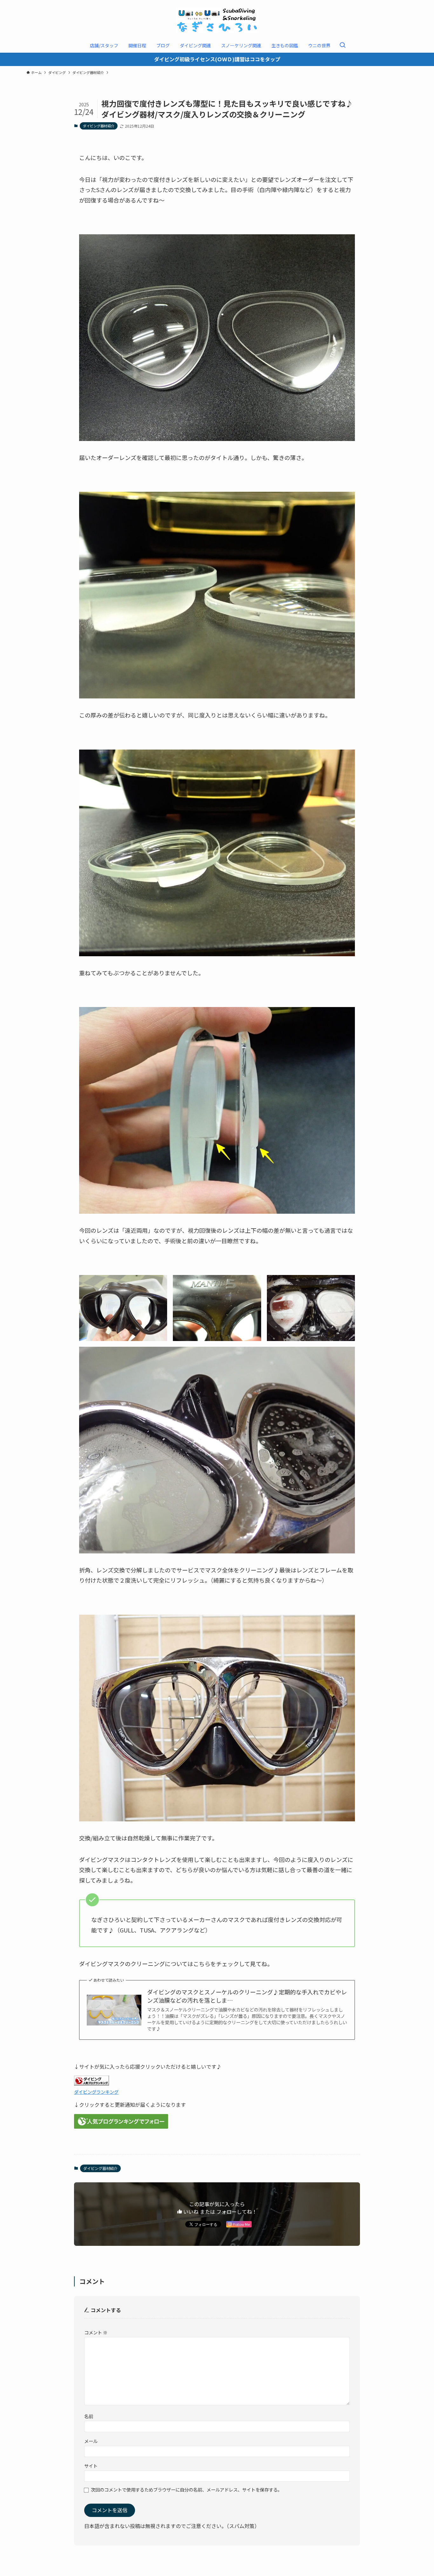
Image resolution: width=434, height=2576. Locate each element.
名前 (89, 2416)
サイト (91, 2466)
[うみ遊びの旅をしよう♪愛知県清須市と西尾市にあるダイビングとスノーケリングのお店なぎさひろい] (217, 20)
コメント (96, 2332)
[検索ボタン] (342, 45)
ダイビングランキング (96, 2092)
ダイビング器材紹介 (99, 126)
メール (91, 2441)
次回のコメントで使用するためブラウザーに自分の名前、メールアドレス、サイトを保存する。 (186, 2489)
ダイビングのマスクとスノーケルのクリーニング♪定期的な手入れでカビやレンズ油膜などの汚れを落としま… (247, 1996)
